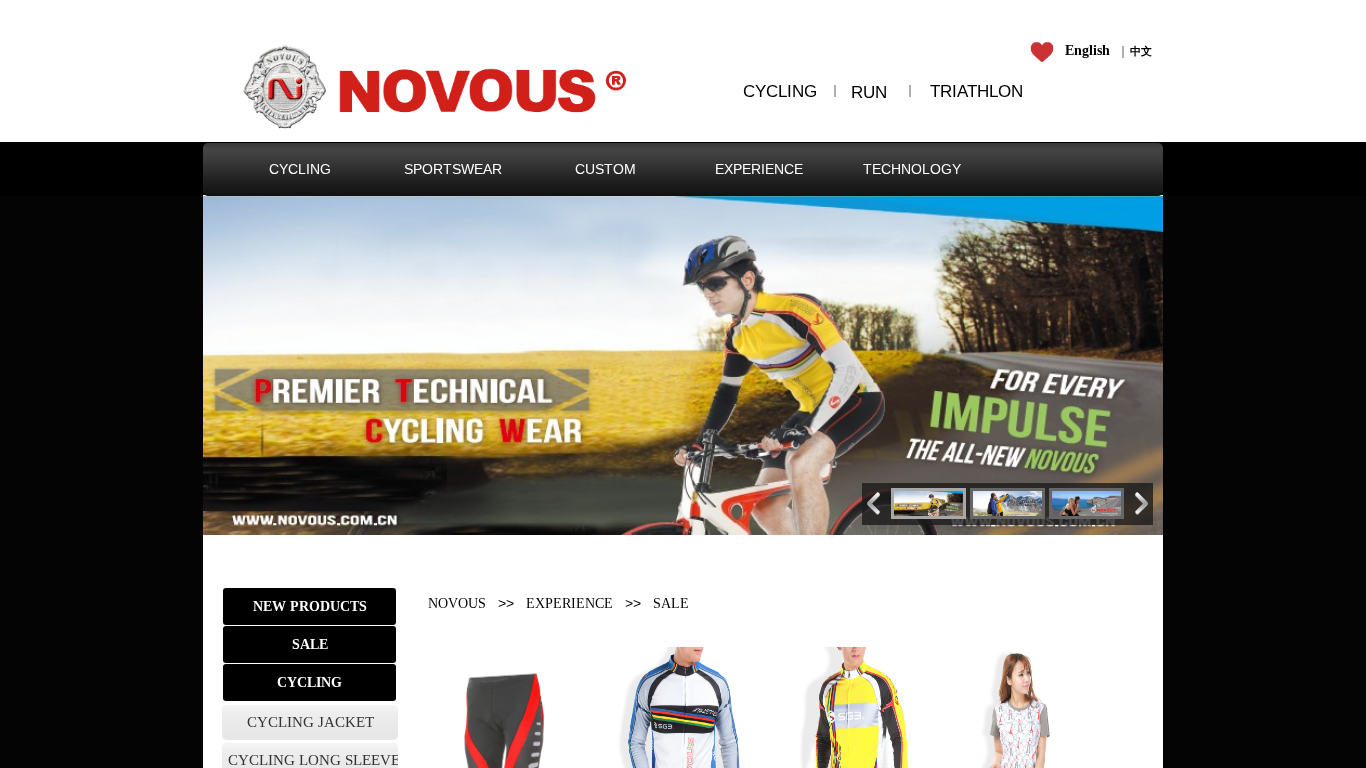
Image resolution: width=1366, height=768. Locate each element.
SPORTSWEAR (453, 169)
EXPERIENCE (759, 169)
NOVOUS (457, 603)
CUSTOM (605, 169)
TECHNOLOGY (912, 169)
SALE (671, 603)
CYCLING (300, 169)
